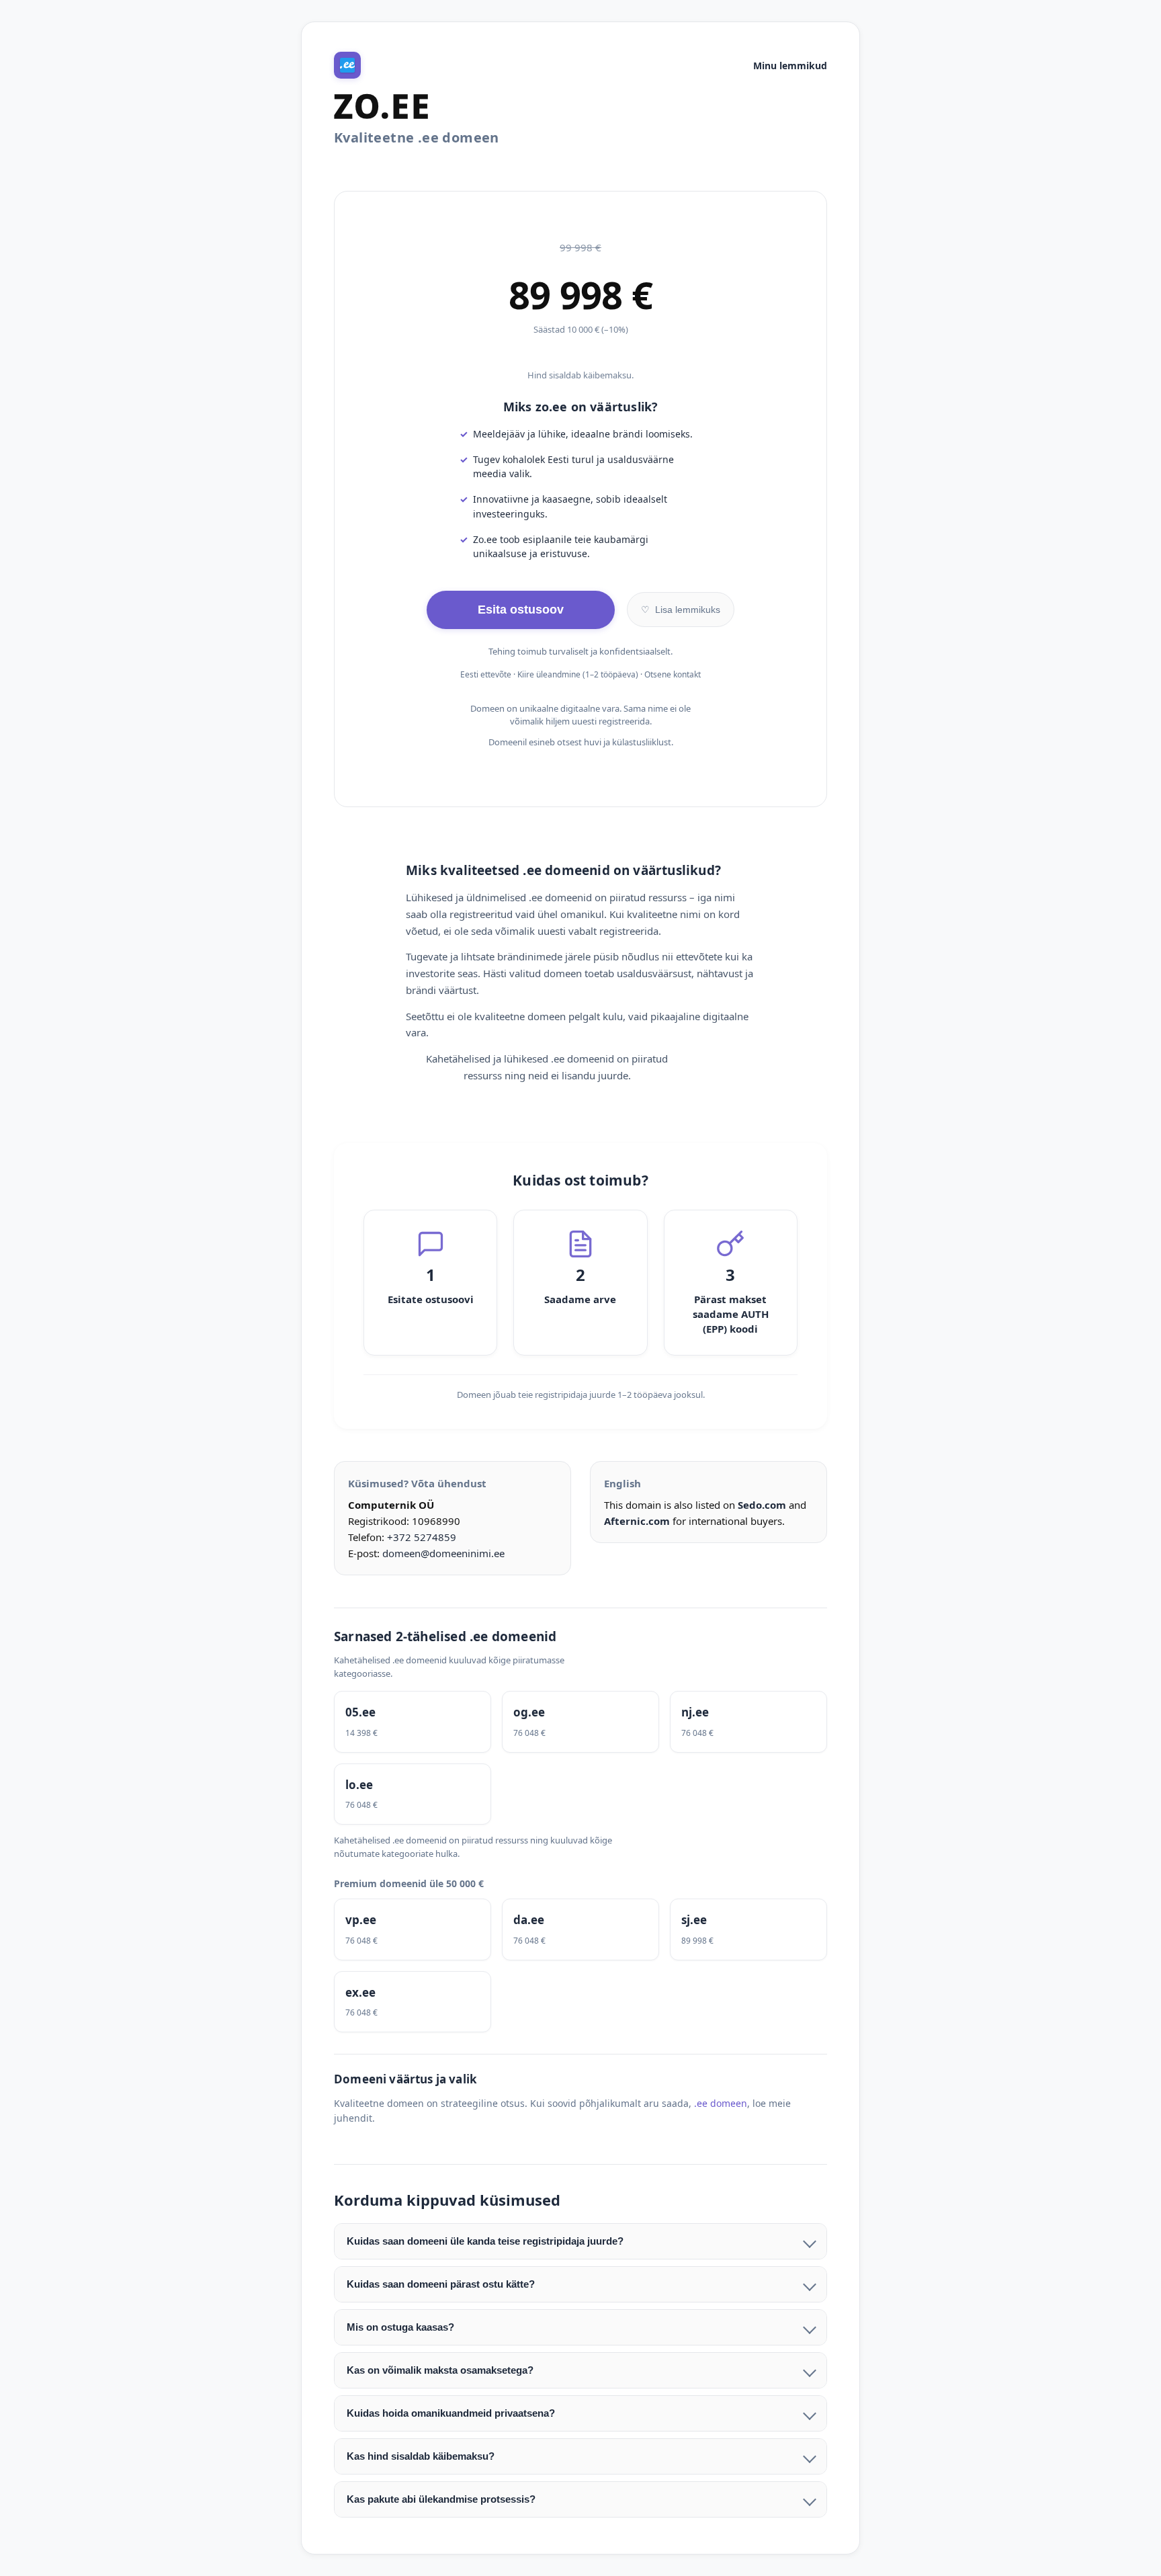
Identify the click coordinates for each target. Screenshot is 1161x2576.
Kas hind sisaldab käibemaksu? (421, 2456)
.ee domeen (721, 2103)
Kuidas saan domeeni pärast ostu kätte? (441, 2284)
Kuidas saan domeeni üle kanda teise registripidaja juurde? (485, 2241)
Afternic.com (637, 1521)
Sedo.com (762, 1505)
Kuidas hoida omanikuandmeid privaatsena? (451, 2413)
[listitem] (413, 1722)
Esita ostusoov (521, 610)
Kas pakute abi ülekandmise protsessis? (441, 2499)
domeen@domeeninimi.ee (443, 1553)
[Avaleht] (347, 65)
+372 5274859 (422, 1537)
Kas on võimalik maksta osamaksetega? (440, 2370)
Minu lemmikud (790, 66)
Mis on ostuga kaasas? (400, 2327)
